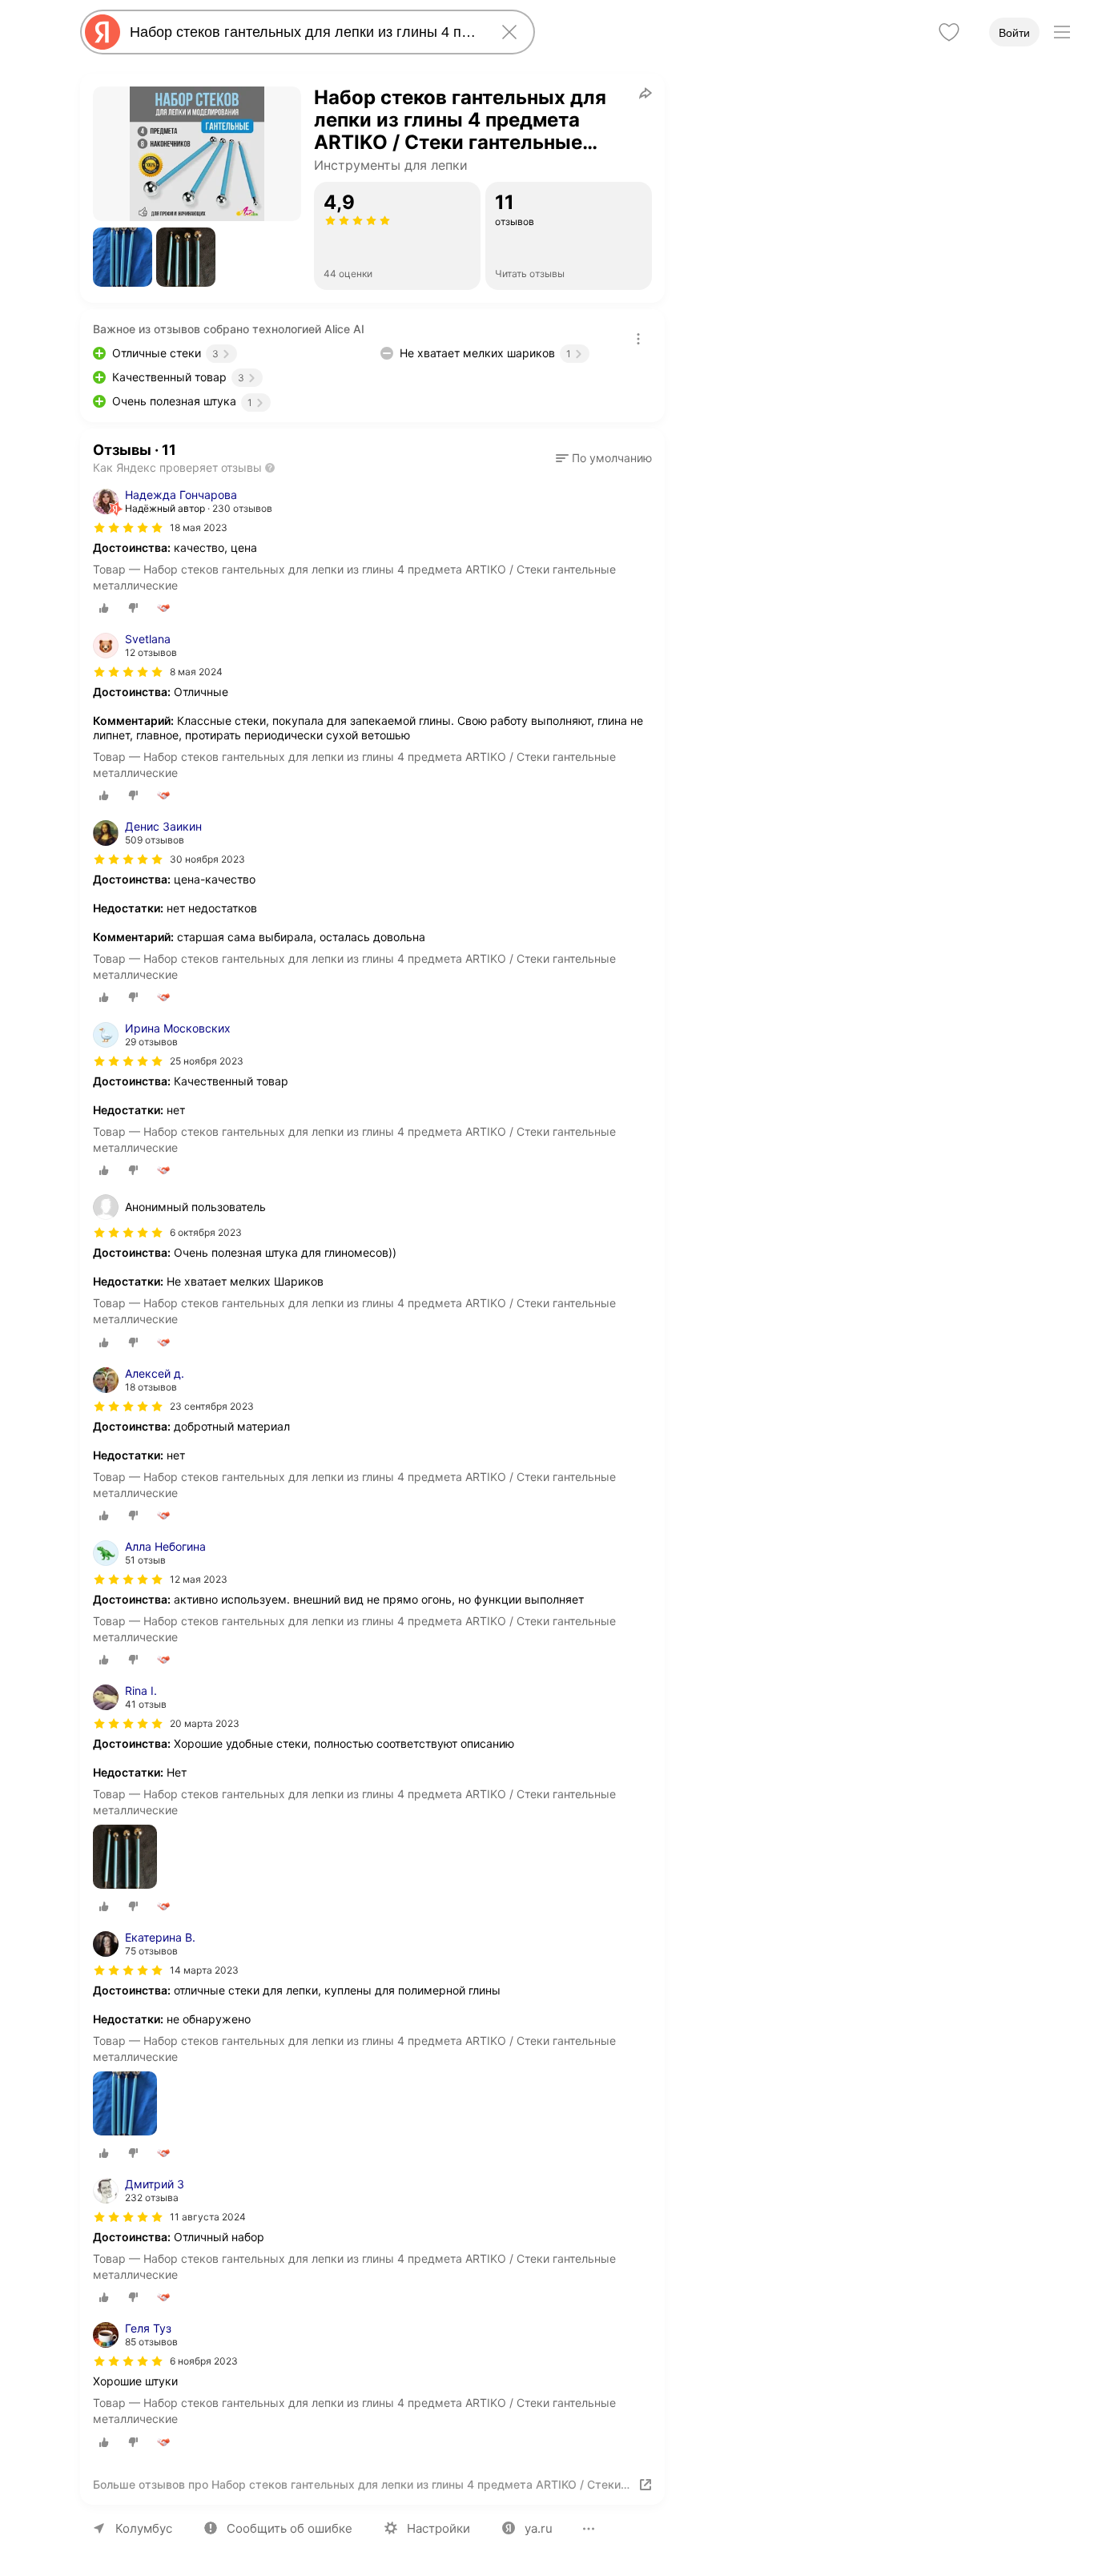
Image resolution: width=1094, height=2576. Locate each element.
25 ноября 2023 (207, 1061)
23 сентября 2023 (212, 1406)
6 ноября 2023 (204, 2361)
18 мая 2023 (199, 527)
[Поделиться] (646, 93)
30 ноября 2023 (207, 859)
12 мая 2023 (199, 1579)
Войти (1014, 33)
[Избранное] (949, 32)
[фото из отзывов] (125, 1858)
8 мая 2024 (196, 672)
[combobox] (304, 32)
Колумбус (144, 2528)
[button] (123, 257)
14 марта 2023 (204, 1970)
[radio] (104, 608)
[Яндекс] (103, 32)
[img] (128, 528)
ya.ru (539, 2528)
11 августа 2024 (208, 2217)
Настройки (438, 2528)
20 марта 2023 (205, 1723)
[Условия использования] (638, 339)
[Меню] (1062, 32)
